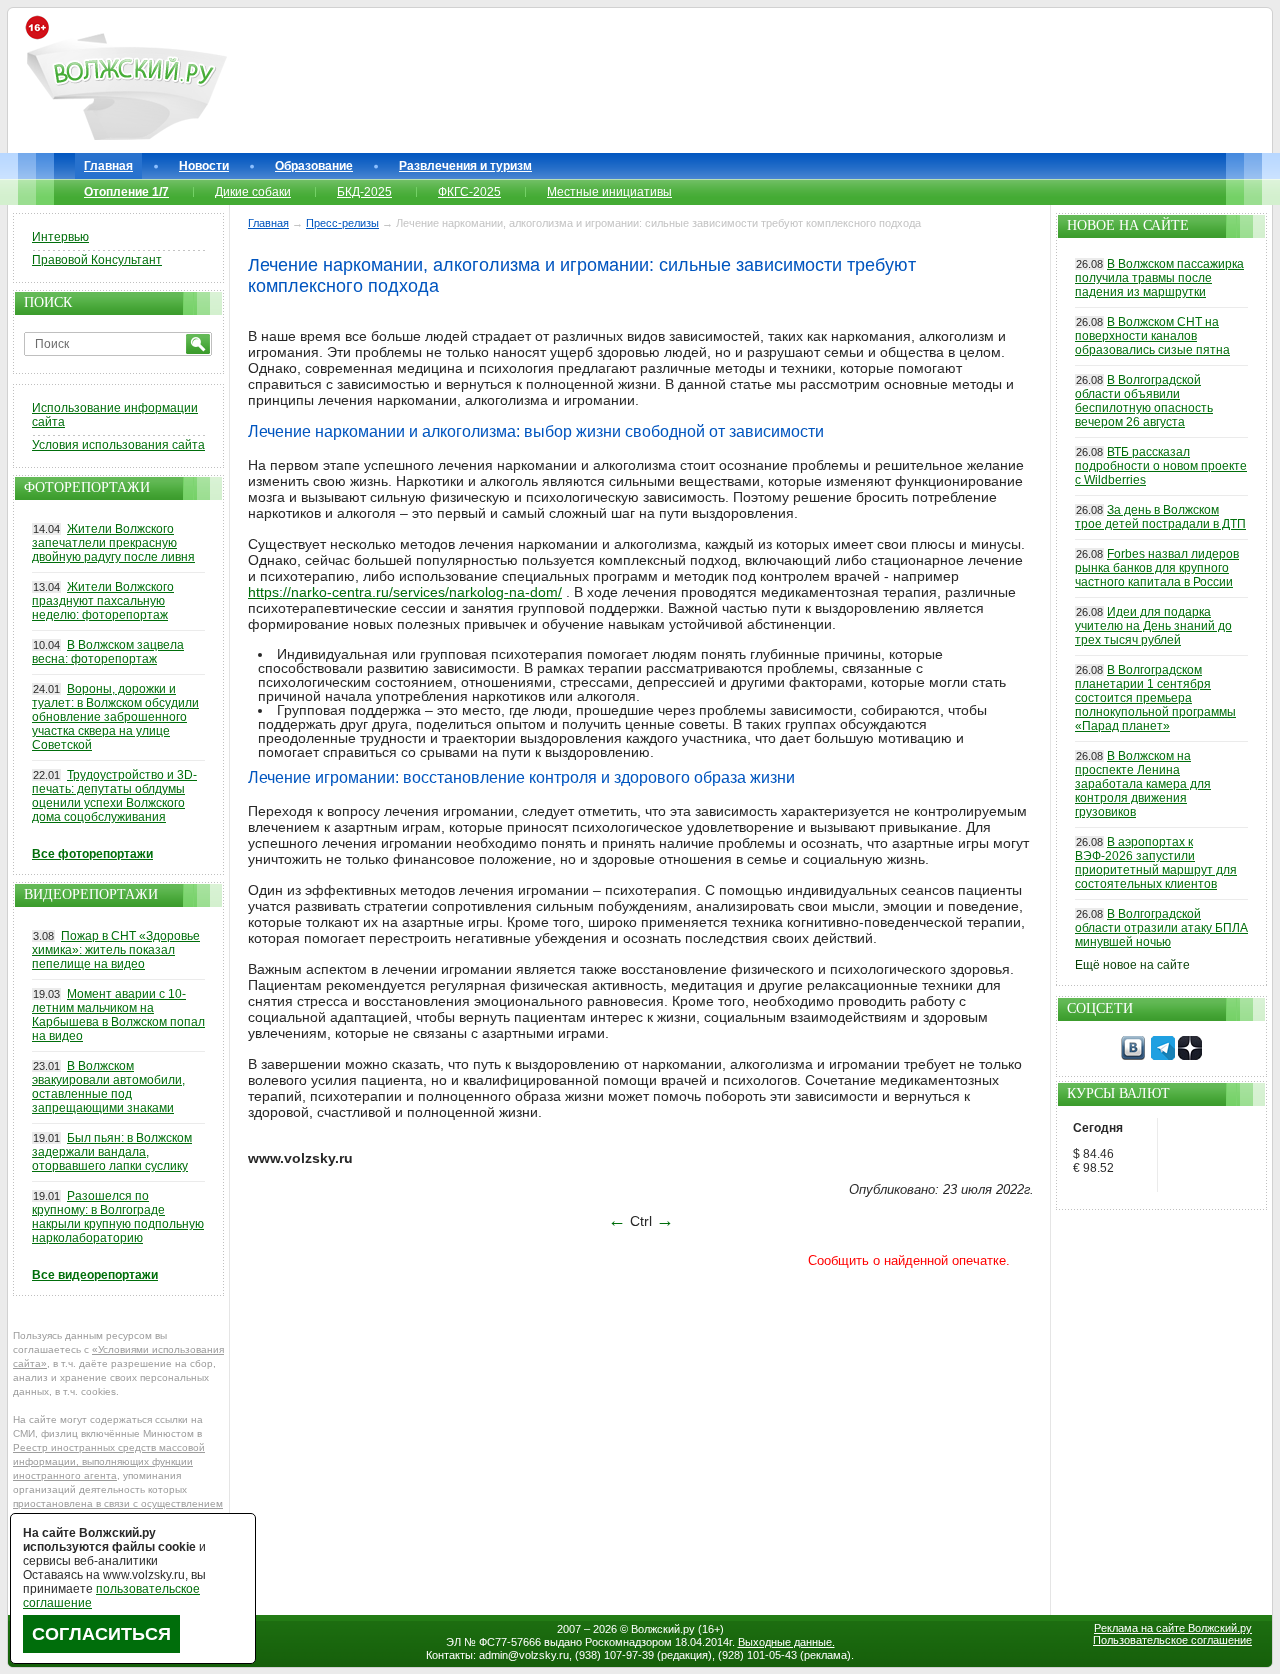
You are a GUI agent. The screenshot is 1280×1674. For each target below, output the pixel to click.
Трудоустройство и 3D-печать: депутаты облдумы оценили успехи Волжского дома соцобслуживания (114, 796)
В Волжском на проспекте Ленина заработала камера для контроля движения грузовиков (1143, 784)
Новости (204, 166)
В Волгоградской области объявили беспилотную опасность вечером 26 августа (1144, 401)
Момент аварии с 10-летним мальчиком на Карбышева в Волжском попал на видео (118, 1015)
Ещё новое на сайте (1132, 965)
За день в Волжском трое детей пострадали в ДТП (1160, 517)
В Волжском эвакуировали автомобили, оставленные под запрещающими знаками (108, 1087)
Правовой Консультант (97, 260)
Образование (314, 166)
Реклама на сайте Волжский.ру (1173, 1628)
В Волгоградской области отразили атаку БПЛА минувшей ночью (1161, 928)
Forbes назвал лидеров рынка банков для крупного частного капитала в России (1157, 568)
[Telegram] (1163, 1056)
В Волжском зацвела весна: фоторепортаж (108, 652)
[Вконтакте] (1133, 1056)
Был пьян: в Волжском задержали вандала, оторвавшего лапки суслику (112, 1152)
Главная (108, 166)
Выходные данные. (786, 1642)
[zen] (1190, 1056)
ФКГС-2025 (469, 192)
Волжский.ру (663, 1629)
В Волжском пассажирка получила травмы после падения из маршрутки (1159, 278)
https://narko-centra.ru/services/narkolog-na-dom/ (405, 592)
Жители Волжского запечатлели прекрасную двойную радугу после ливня (113, 543)
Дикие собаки (253, 192)
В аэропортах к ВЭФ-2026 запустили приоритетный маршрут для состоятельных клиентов (1156, 863)
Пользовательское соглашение (1172, 1640)
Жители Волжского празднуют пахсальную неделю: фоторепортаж (103, 601)
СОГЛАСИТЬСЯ (101, 1634)
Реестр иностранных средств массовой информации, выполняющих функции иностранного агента (109, 1461)
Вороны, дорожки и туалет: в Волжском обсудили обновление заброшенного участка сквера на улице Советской (115, 717)
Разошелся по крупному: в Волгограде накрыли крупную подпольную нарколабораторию (118, 1217)
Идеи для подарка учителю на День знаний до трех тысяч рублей (1153, 626)
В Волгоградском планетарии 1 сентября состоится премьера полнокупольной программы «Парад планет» (1155, 698)
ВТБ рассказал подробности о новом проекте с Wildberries (1161, 466)
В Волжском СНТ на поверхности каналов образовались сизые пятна (1152, 336)
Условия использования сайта (118, 445)
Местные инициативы (609, 192)
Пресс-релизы (342, 223)
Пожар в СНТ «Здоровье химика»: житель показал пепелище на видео (116, 950)
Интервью (60, 237)
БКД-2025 (364, 192)
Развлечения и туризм (465, 166)
